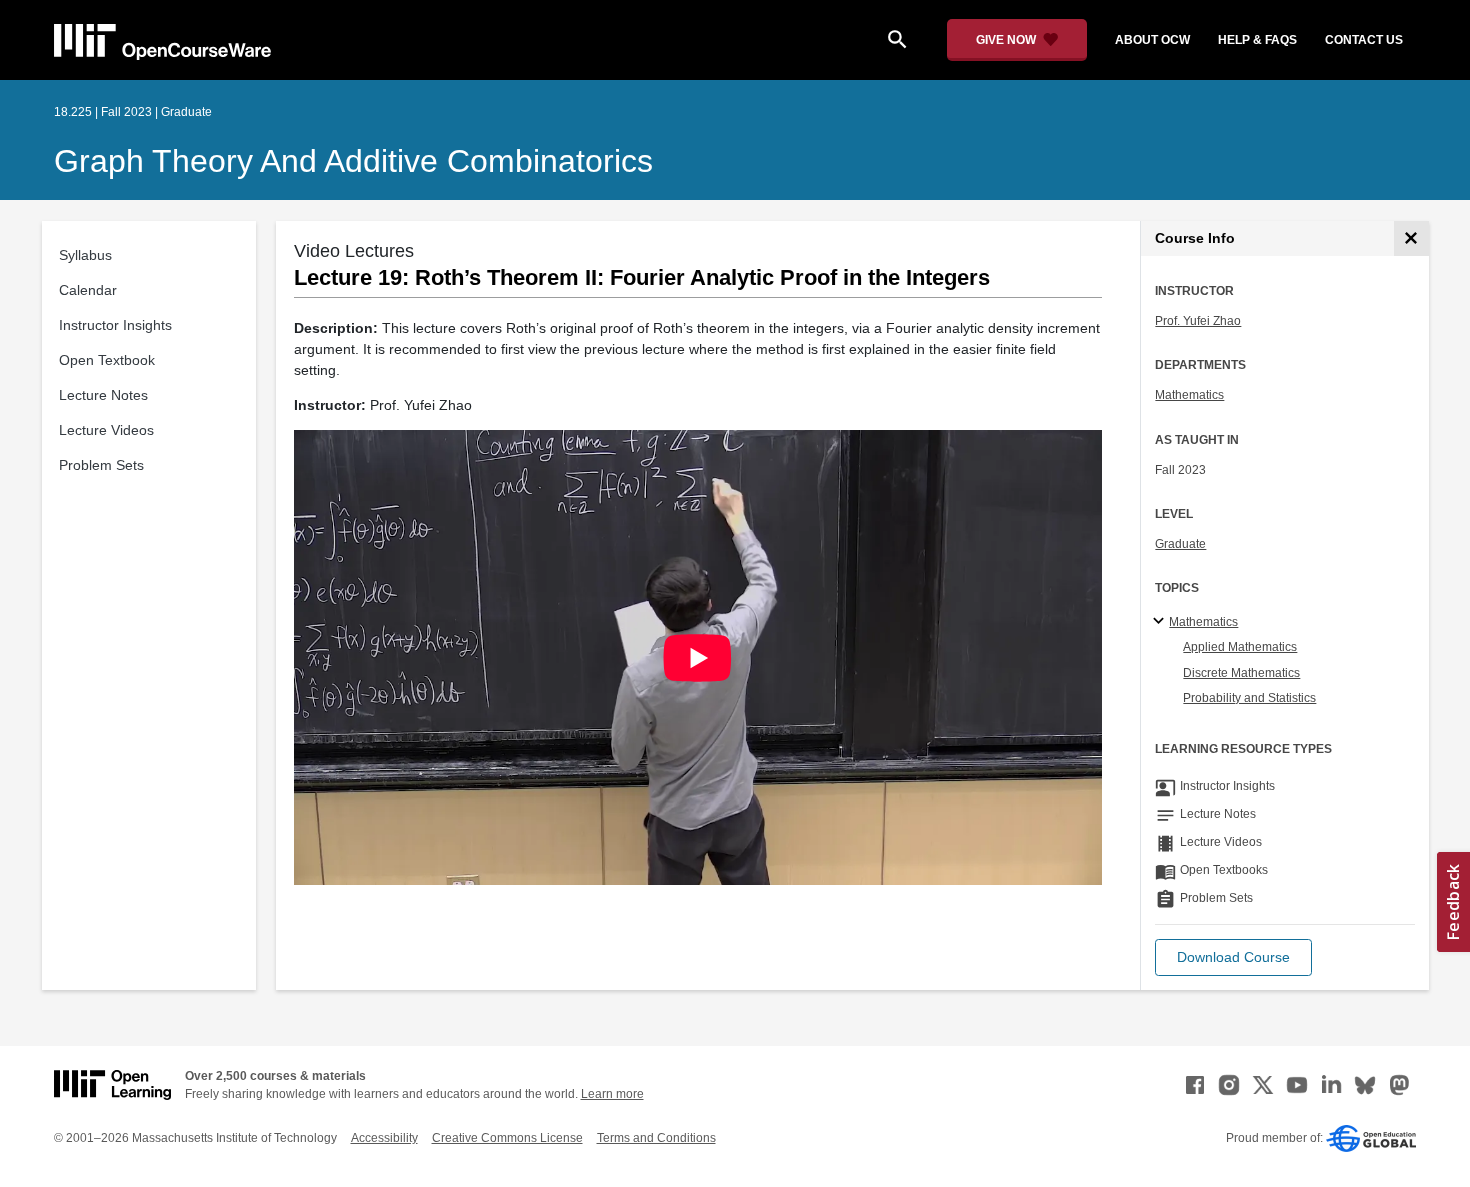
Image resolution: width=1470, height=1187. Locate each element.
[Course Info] (1411, 238)
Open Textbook (107, 360)
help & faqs (1257, 40)
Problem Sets (101, 465)
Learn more (612, 1094)
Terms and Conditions (656, 1138)
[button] (1233, 957)
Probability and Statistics (1249, 698)
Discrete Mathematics (1241, 673)
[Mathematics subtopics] (1161, 622)
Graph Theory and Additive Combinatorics (353, 161)
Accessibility (384, 1138)
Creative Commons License (507, 1138)
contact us (1364, 40)
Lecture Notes (103, 395)
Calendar (88, 290)
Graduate (1180, 544)
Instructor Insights (115, 325)
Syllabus (85, 255)
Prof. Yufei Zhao (1198, 321)
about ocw (1152, 40)
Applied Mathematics (1240, 647)
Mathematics (1189, 395)
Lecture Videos (106, 430)
